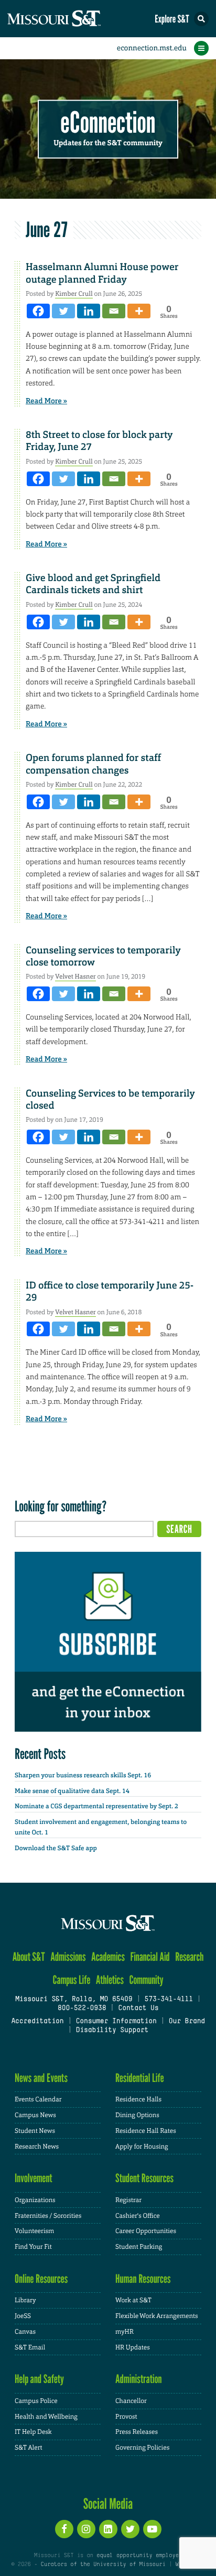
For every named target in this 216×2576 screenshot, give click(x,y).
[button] (201, 19)
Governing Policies (142, 2448)
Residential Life (140, 2078)
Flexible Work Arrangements (157, 2316)
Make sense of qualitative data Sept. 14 (72, 1791)
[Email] (114, 311)
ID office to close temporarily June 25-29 (110, 1291)
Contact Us (138, 2009)
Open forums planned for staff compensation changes (93, 764)
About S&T (29, 1957)
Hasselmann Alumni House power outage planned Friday (102, 273)
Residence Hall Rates (146, 2131)
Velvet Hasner (75, 976)
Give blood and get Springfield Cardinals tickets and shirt (93, 584)
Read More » (46, 401)
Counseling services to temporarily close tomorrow (103, 956)
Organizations (35, 2200)
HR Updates (133, 2347)
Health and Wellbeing (46, 2417)
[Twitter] (63, 311)
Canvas (25, 2332)
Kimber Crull (74, 294)
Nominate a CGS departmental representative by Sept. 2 (96, 1806)
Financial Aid (150, 1957)
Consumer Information (116, 2022)
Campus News (35, 2115)
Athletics (110, 1980)
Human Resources (143, 2279)
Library (25, 2300)
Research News (37, 2146)
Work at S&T (133, 2300)
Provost (126, 2417)
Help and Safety (39, 2379)
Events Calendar (38, 2099)
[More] (139, 311)
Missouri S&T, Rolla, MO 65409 (74, 2000)
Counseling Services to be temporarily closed (110, 1099)
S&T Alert (29, 2448)
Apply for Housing (142, 2146)
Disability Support (112, 2031)
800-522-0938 (82, 2009)
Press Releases (137, 2432)
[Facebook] (38, 311)
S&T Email (30, 2347)
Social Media (108, 2504)
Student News (35, 2131)
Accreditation (37, 2022)
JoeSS (23, 2316)
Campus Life (71, 1980)
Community (146, 1980)
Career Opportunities (146, 2231)
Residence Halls (138, 2099)
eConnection (108, 123)
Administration (139, 2379)
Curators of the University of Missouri (103, 2564)
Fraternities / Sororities (48, 2216)
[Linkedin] (89, 311)
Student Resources (144, 2178)
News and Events (41, 2078)
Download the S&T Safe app (56, 1848)
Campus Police (36, 2401)
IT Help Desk (33, 2432)
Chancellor (131, 2401)
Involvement (34, 2178)
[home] (73, 19)
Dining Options (137, 2115)
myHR (125, 2332)
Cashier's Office (138, 2216)
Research (189, 1957)
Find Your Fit (33, 2247)
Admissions (68, 1957)
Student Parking (139, 2247)
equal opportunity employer (139, 2556)
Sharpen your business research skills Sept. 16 (83, 1775)
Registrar (128, 2200)
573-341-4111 (168, 2000)
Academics (108, 1957)
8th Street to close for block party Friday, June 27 (99, 441)
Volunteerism (34, 2231)
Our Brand (187, 2022)
